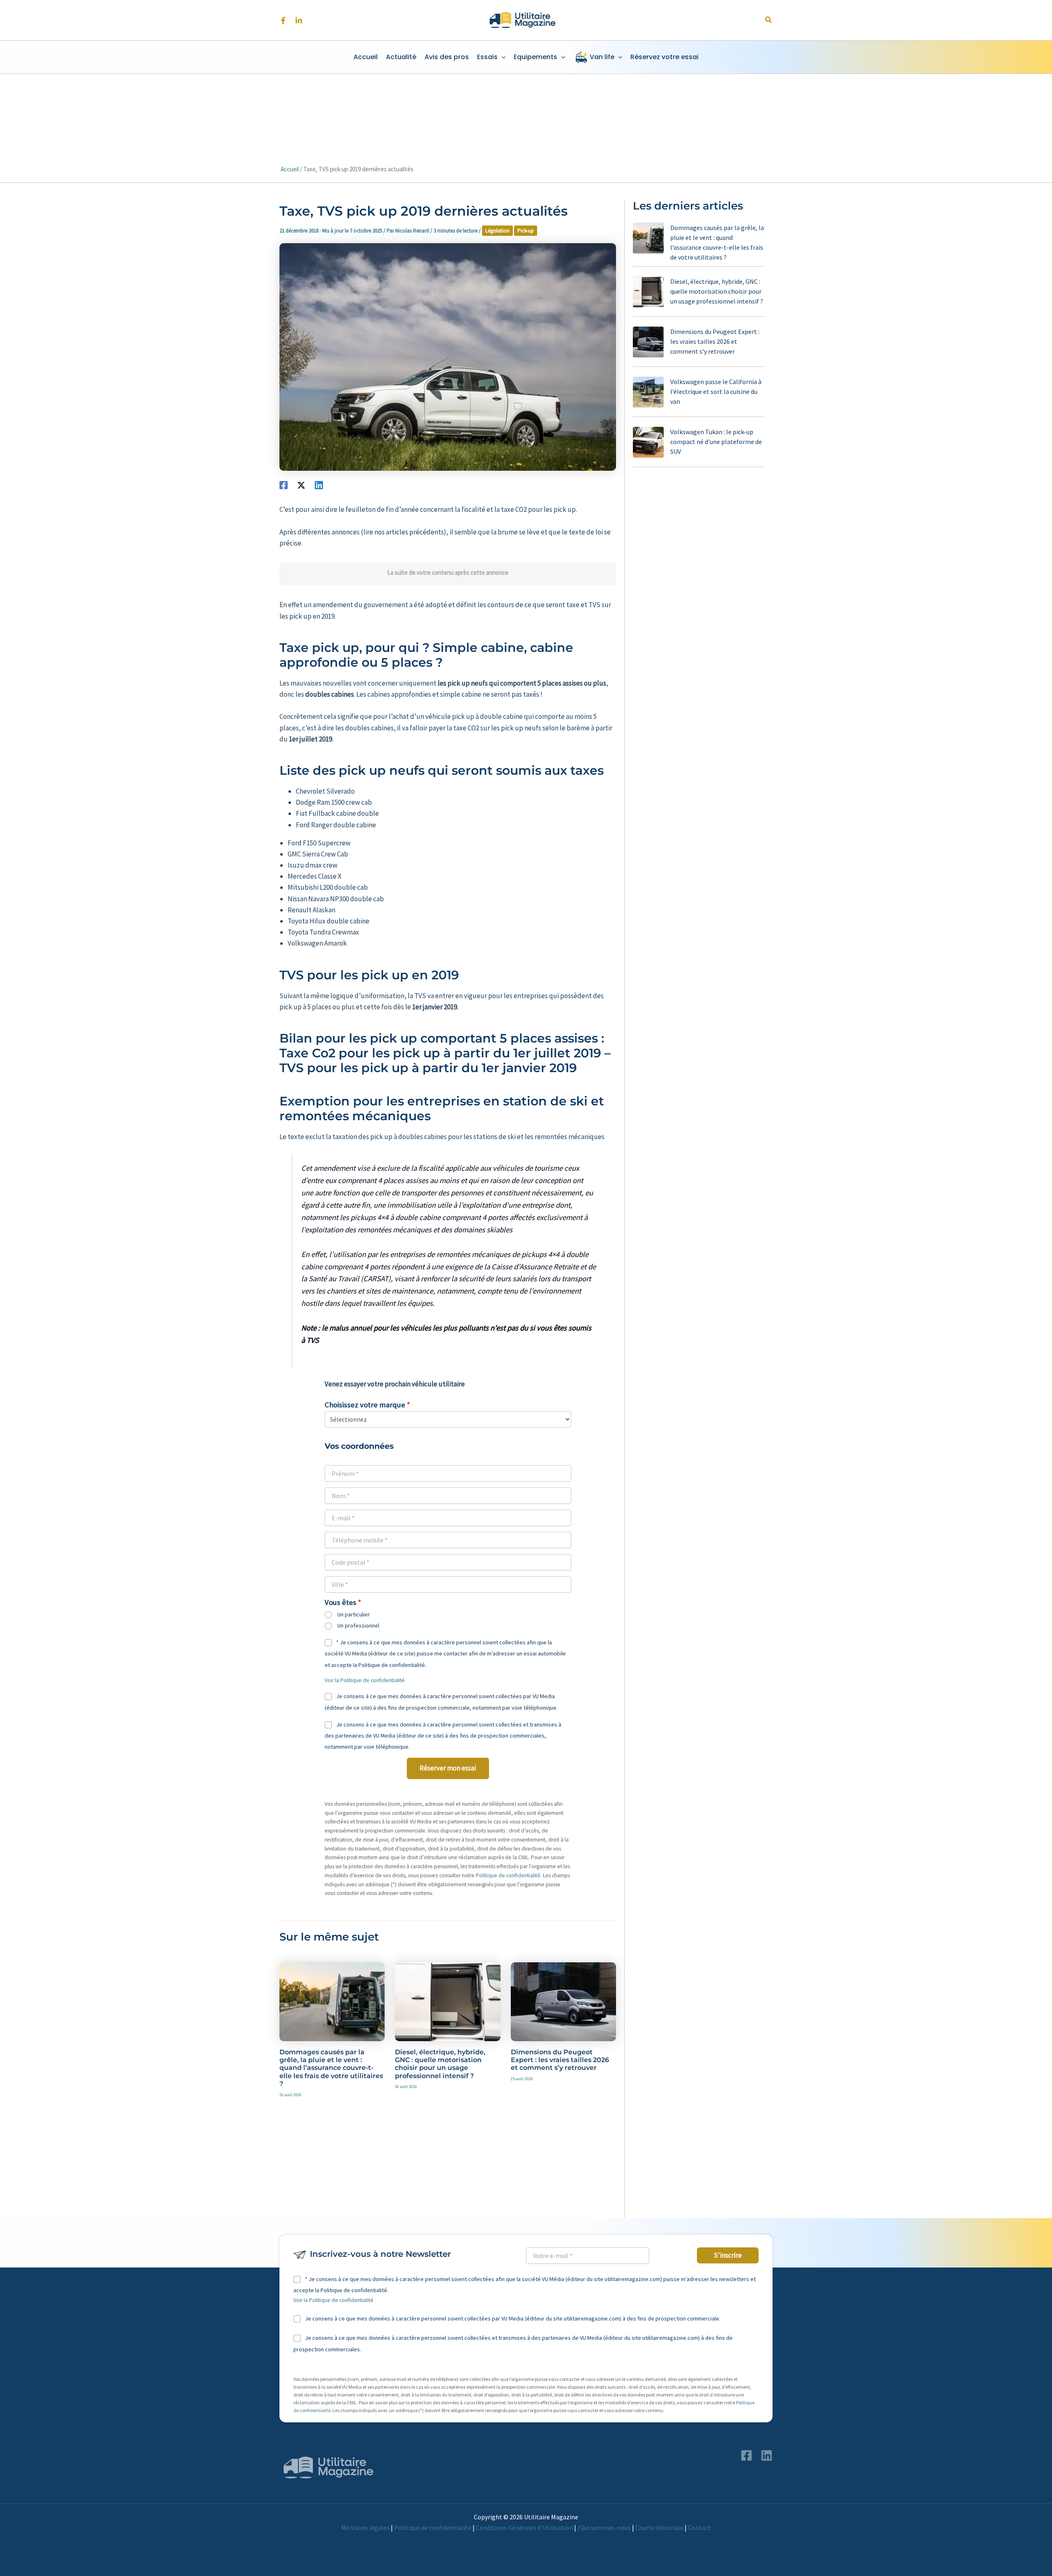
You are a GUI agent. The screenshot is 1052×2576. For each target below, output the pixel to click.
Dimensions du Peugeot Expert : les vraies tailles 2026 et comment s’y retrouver (560, 2060)
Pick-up (526, 231)
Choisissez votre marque (365, 1405)
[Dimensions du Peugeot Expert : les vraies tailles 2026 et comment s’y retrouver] (648, 342)
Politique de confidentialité (508, 1875)
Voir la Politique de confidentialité (365, 1680)
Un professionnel (358, 1625)
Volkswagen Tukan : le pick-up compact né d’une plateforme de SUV (716, 442)
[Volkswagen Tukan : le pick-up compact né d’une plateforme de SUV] (648, 442)
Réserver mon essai (448, 1768)
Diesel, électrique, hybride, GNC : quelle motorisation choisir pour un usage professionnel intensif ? (440, 2064)
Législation (497, 231)
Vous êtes (340, 1602)
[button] (769, 20)
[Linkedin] (299, 21)
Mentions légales (365, 2528)
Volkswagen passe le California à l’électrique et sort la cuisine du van (716, 391)
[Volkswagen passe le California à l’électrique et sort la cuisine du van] (648, 392)
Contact (699, 2528)
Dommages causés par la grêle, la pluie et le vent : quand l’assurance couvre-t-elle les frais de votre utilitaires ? (331, 2068)
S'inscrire (728, 2255)
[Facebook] (283, 21)
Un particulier (354, 1614)
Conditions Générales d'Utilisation (524, 2528)
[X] (301, 485)
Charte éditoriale (659, 2528)
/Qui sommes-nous (604, 2528)
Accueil (290, 169)
